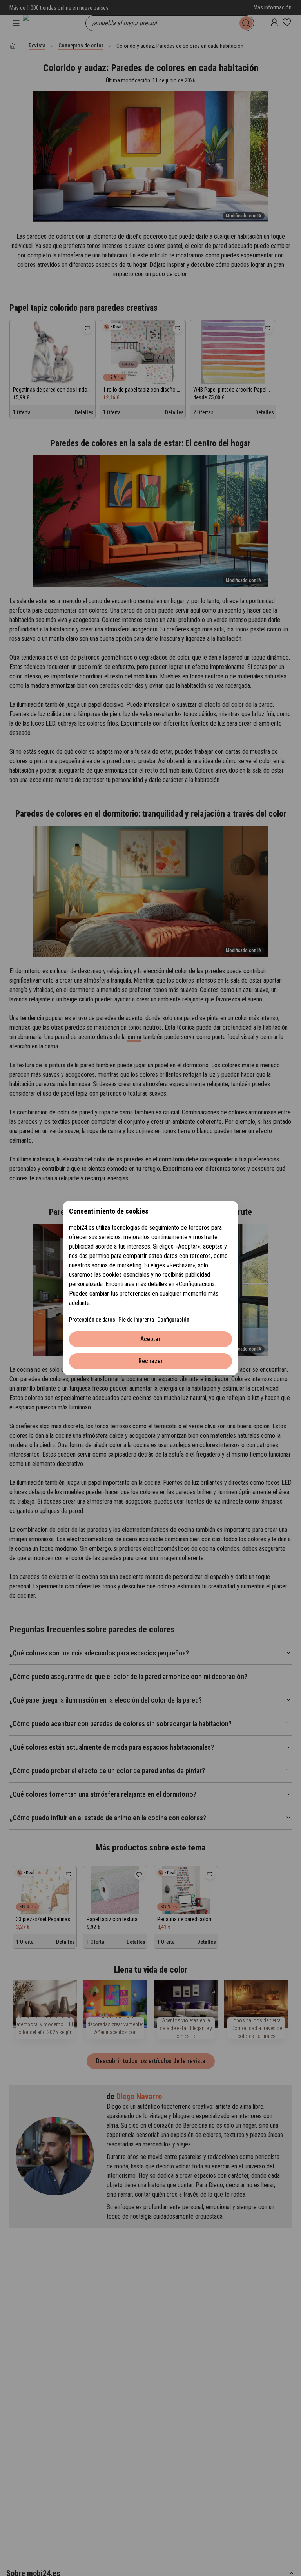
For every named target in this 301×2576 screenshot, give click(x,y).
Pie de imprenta (136, 1320)
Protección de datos (92, 1320)
